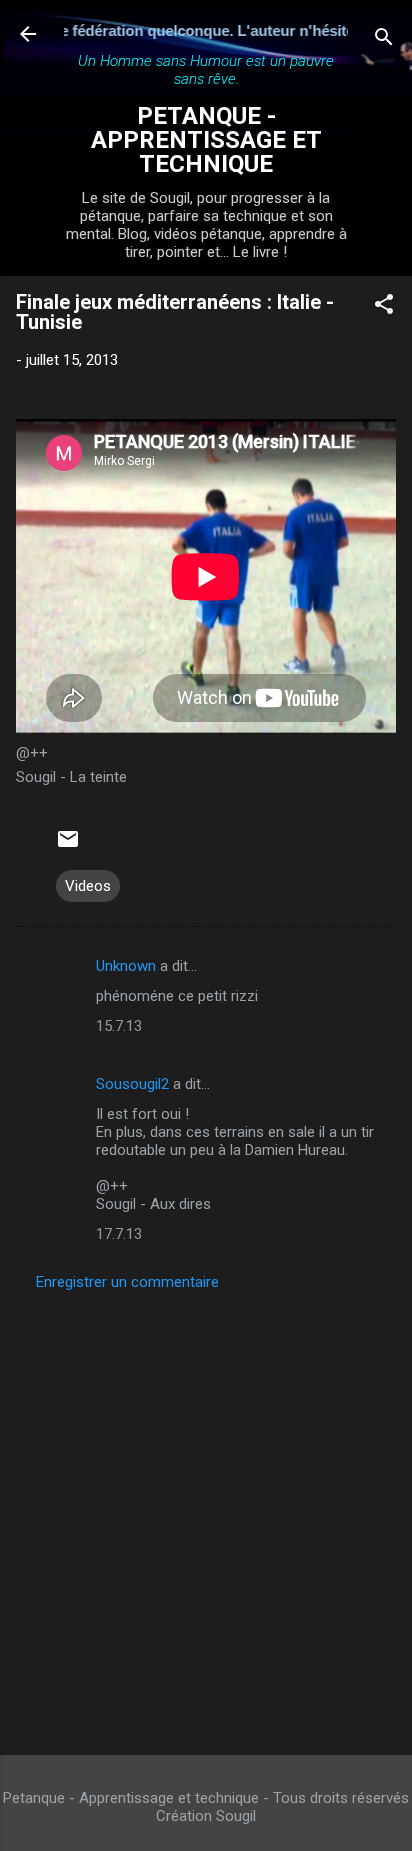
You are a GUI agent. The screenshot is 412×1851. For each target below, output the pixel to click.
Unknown (126, 966)
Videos (88, 886)
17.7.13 (119, 1234)
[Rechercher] (384, 40)
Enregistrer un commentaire (127, 1282)
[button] (384, 307)
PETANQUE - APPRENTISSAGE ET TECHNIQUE (206, 140)
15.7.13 (119, 1026)
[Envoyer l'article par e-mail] (68, 846)
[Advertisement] (206, 1517)
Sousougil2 (132, 1084)
